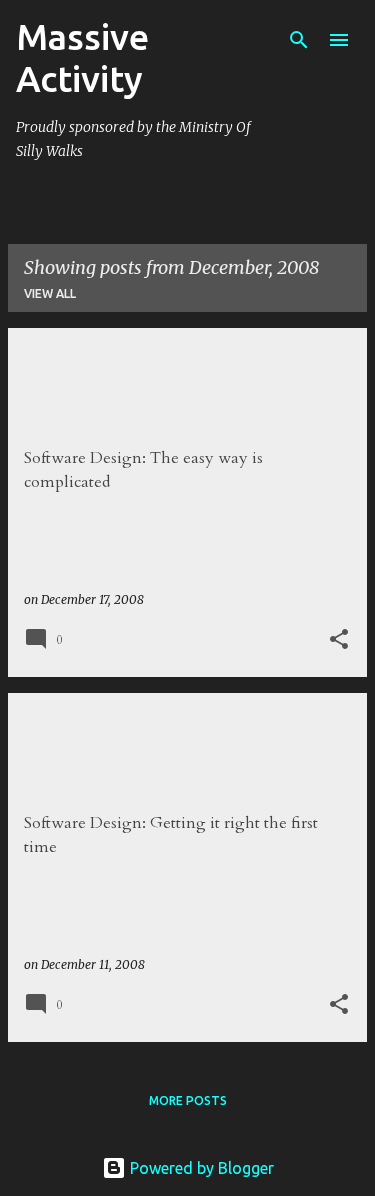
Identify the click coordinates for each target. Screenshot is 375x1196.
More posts (188, 1100)
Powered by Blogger (200, 1168)
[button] (339, 640)
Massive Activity (82, 57)
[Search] (299, 40)
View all (50, 293)
